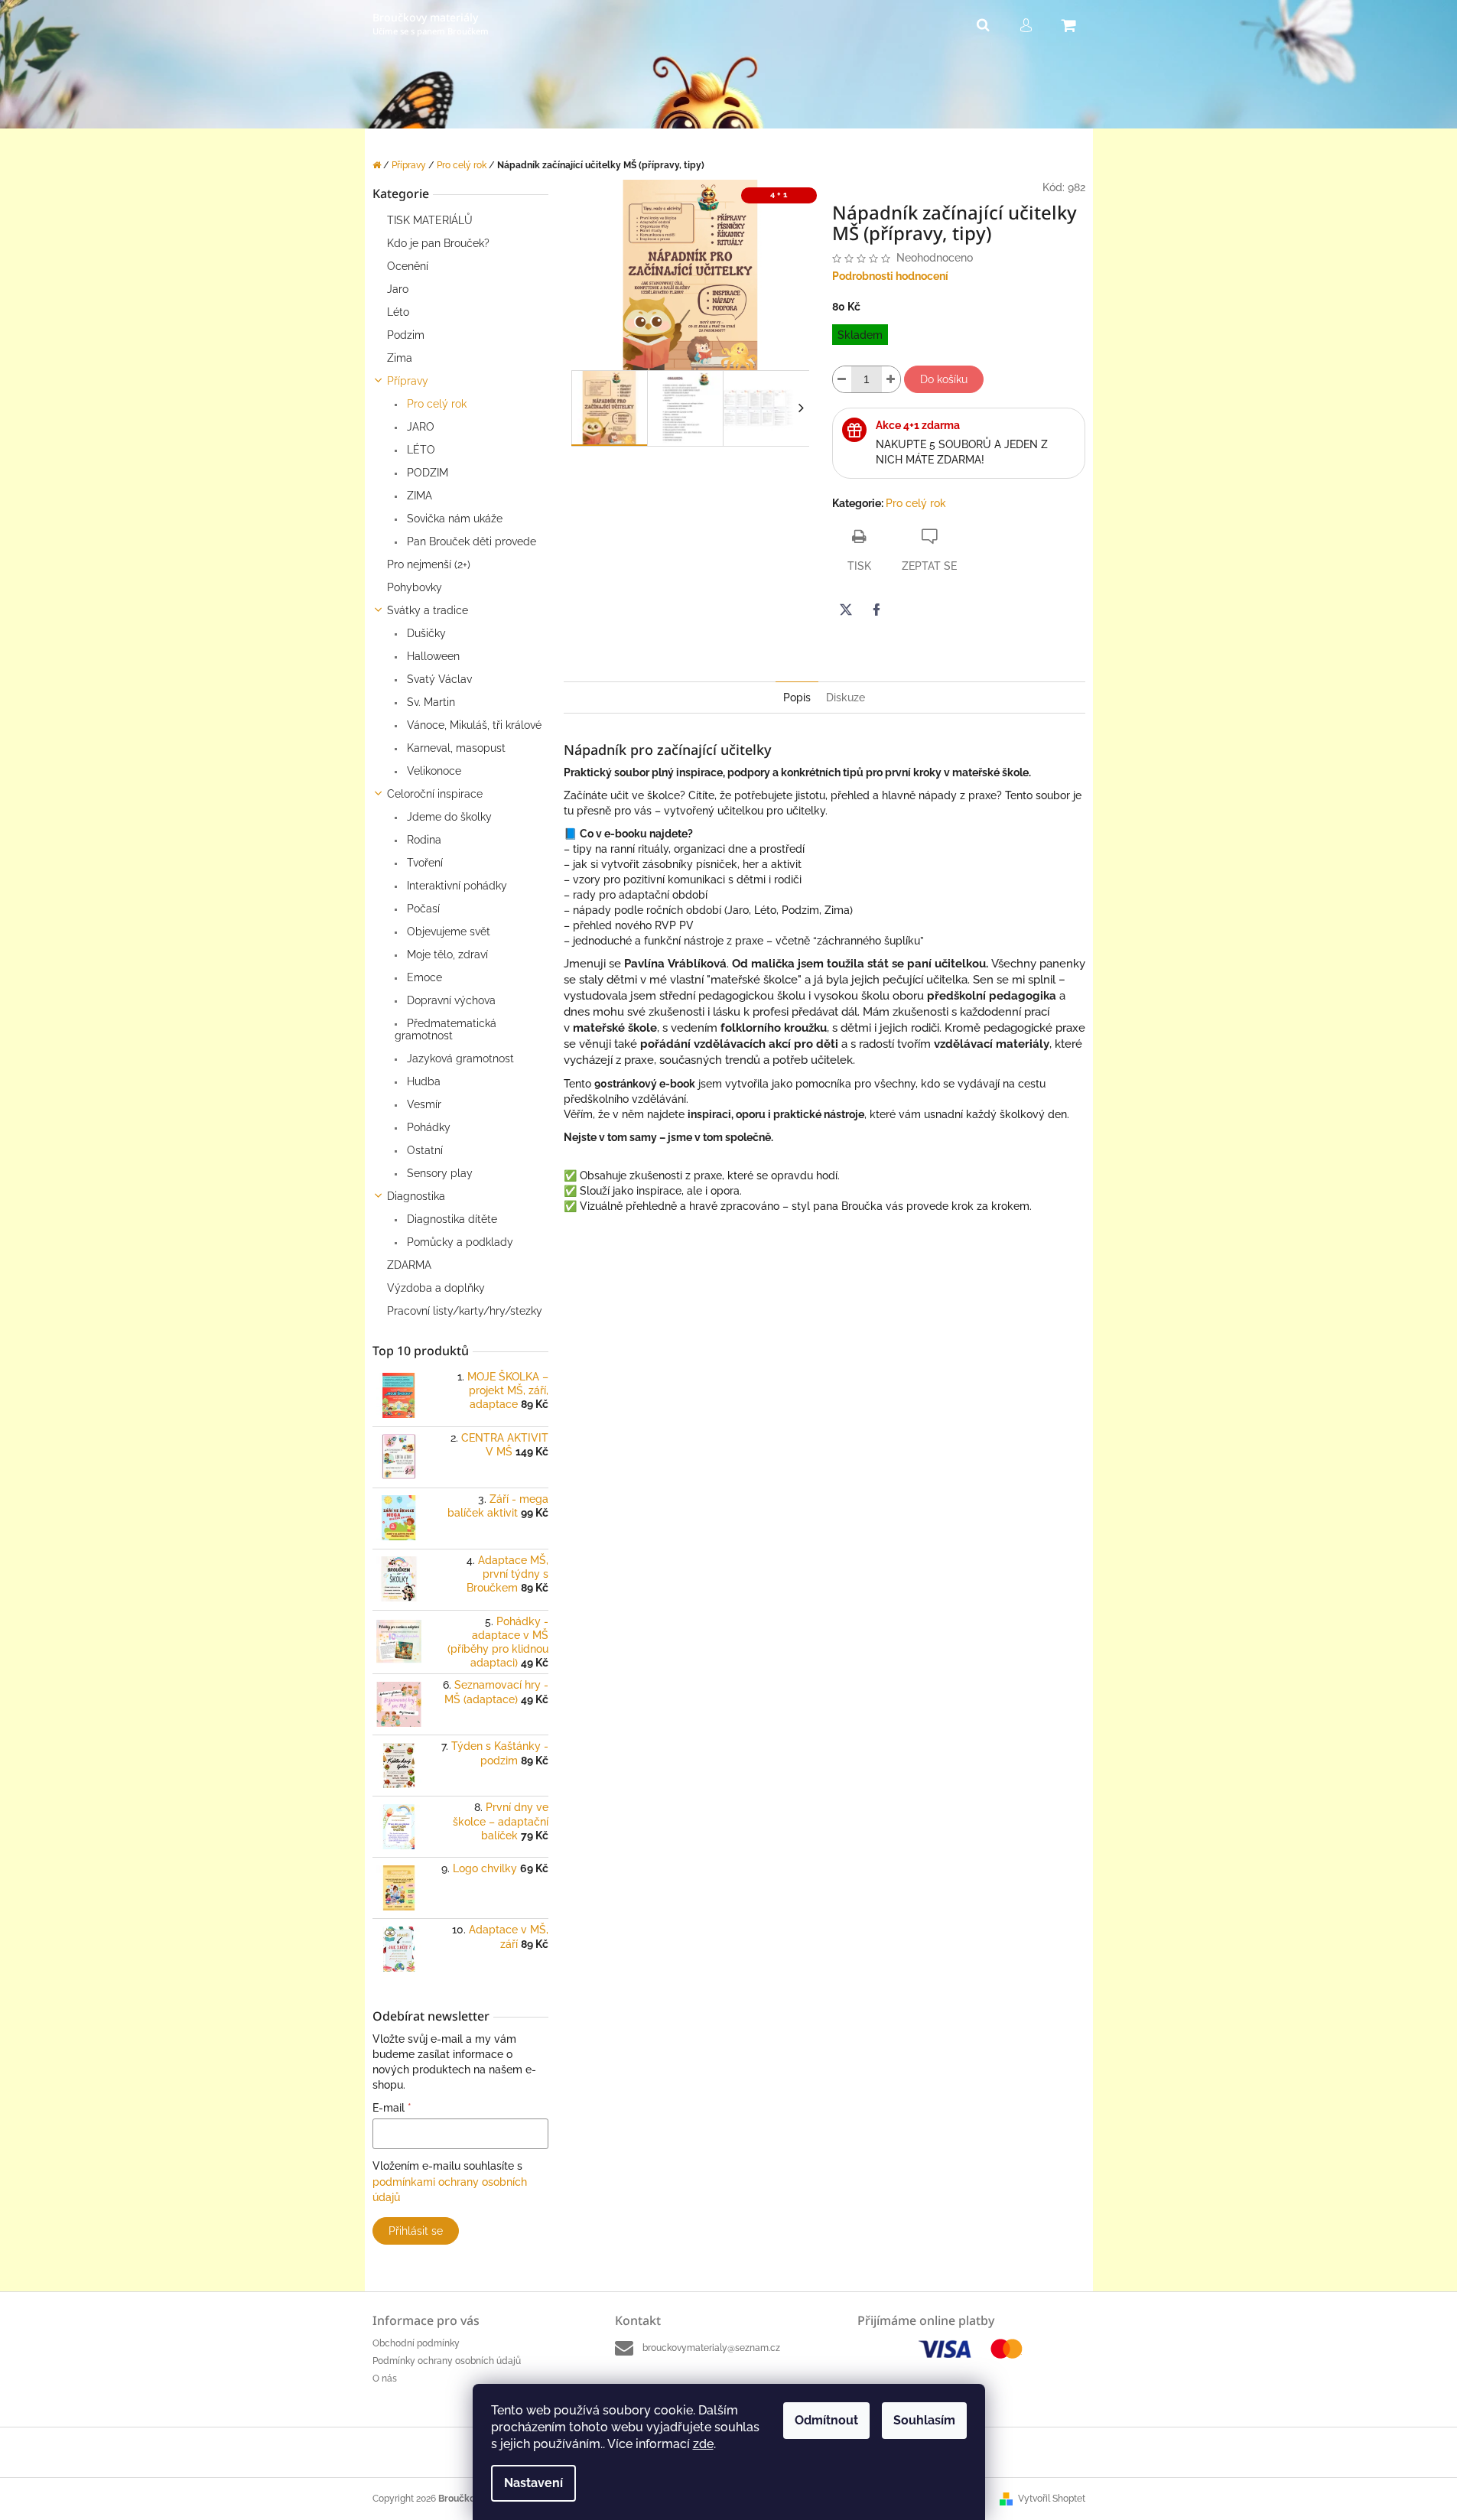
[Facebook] (876, 610)
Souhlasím (924, 2420)
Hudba (422, 1081)
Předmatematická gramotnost (446, 1029)
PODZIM (426, 473)
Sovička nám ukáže (453, 519)
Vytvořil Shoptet (1052, 2499)
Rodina (423, 840)
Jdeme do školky (448, 817)
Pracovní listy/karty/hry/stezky (465, 1311)
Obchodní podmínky (416, 2343)
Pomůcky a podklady (459, 1242)
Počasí (422, 909)
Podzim (406, 335)
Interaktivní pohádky (455, 886)
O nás (385, 2379)
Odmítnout (826, 2420)
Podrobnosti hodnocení (890, 276)
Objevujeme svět (447, 932)
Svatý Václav (438, 679)
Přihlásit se (416, 2231)
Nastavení (533, 2483)
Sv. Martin (429, 702)
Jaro (398, 289)
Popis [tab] (797, 697)
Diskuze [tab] (846, 697)
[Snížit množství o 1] (842, 379)
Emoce (423, 977)
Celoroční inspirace (435, 794)
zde (703, 2444)
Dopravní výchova (450, 1000)
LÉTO (420, 450)
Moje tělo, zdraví (446, 954)
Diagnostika (416, 1196)
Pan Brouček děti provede (470, 541)
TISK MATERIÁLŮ (430, 220)
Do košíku (944, 379)
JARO (419, 427)
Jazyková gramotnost (459, 1058)
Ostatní (423, 1150)
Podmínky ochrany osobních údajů (447, 2361)
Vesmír (423, 1104)
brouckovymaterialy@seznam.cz (711, 2348)
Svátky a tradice (428, 610)
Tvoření (423, 863)
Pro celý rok (435, 404)
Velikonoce (433, 771)
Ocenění (408, 266)
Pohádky (427, 1127)
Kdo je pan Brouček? (438, 243)
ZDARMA (409, 1265)
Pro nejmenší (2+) (429, 564)
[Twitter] (846, 610)
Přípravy (408, 381)
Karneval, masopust (455, 748)
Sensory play (438, 1173)
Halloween (432, 656)
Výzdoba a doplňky (436, 1288)
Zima (400, 358)
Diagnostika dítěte (450, 1219)
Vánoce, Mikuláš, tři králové (473, 725)
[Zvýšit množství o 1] (891, 379)
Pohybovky (415, 587)
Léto (398, 312)
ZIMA (418, 496)
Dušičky (425, 633)
